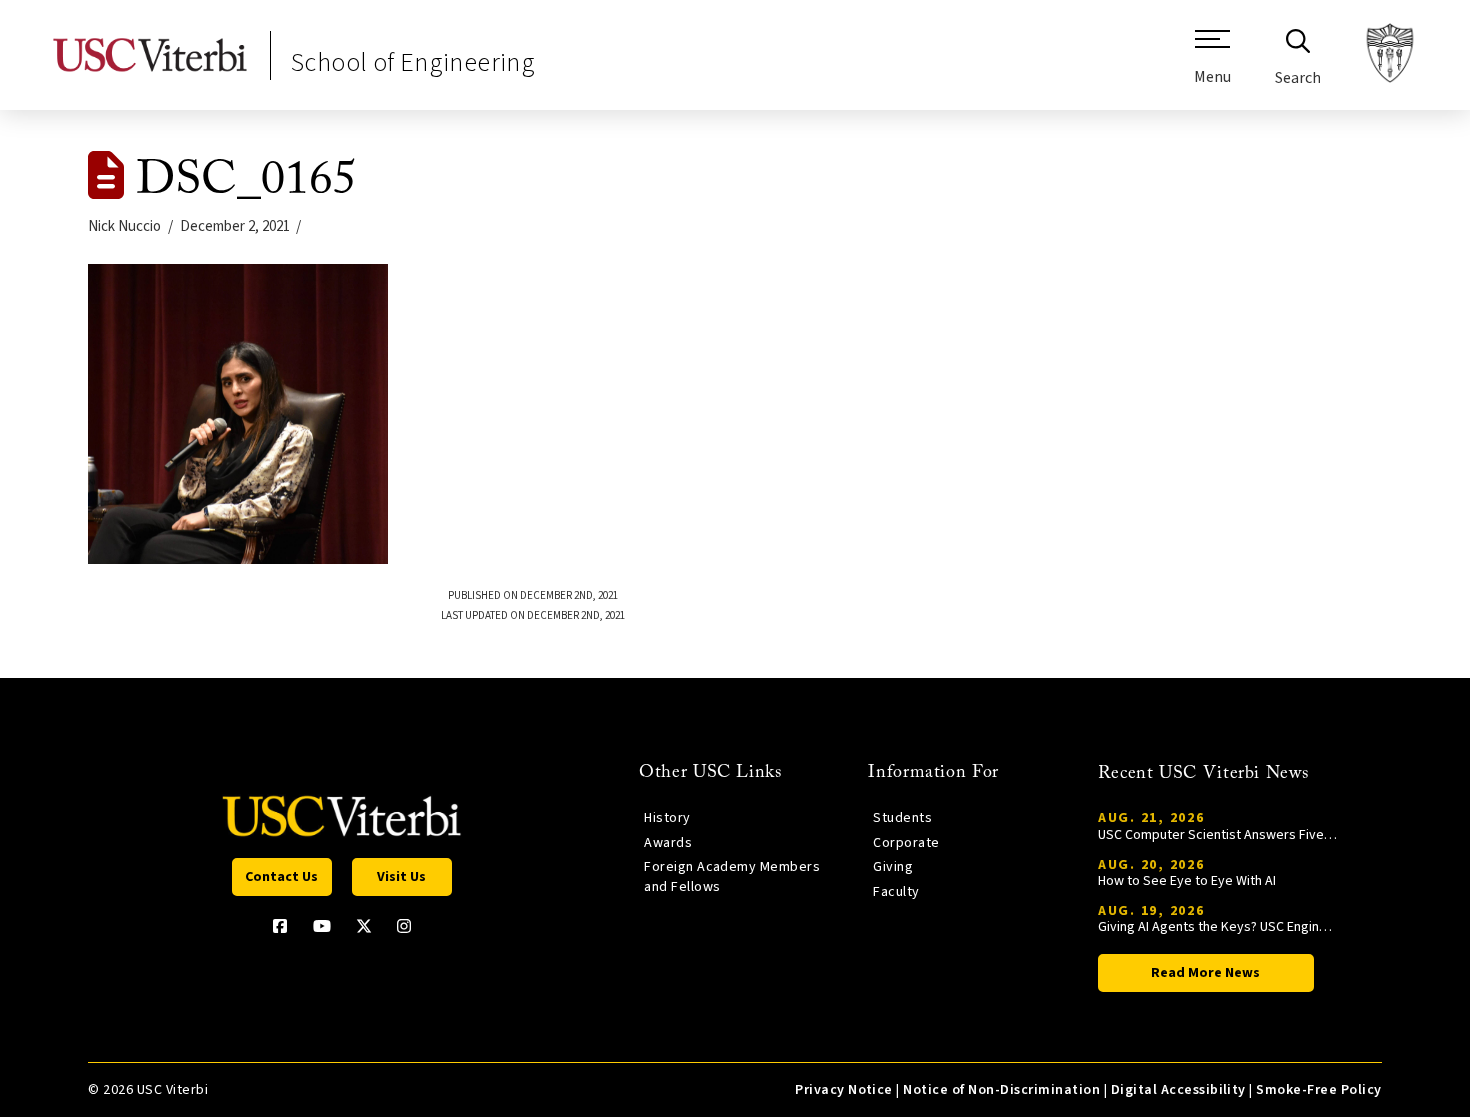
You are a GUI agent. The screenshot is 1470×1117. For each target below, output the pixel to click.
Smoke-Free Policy (1318, 1090)
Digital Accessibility (1178, 1090)
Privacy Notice (844, 1090)
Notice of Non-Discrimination (1001, 1090)
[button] (1212, 65)
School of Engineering (413, 62)
